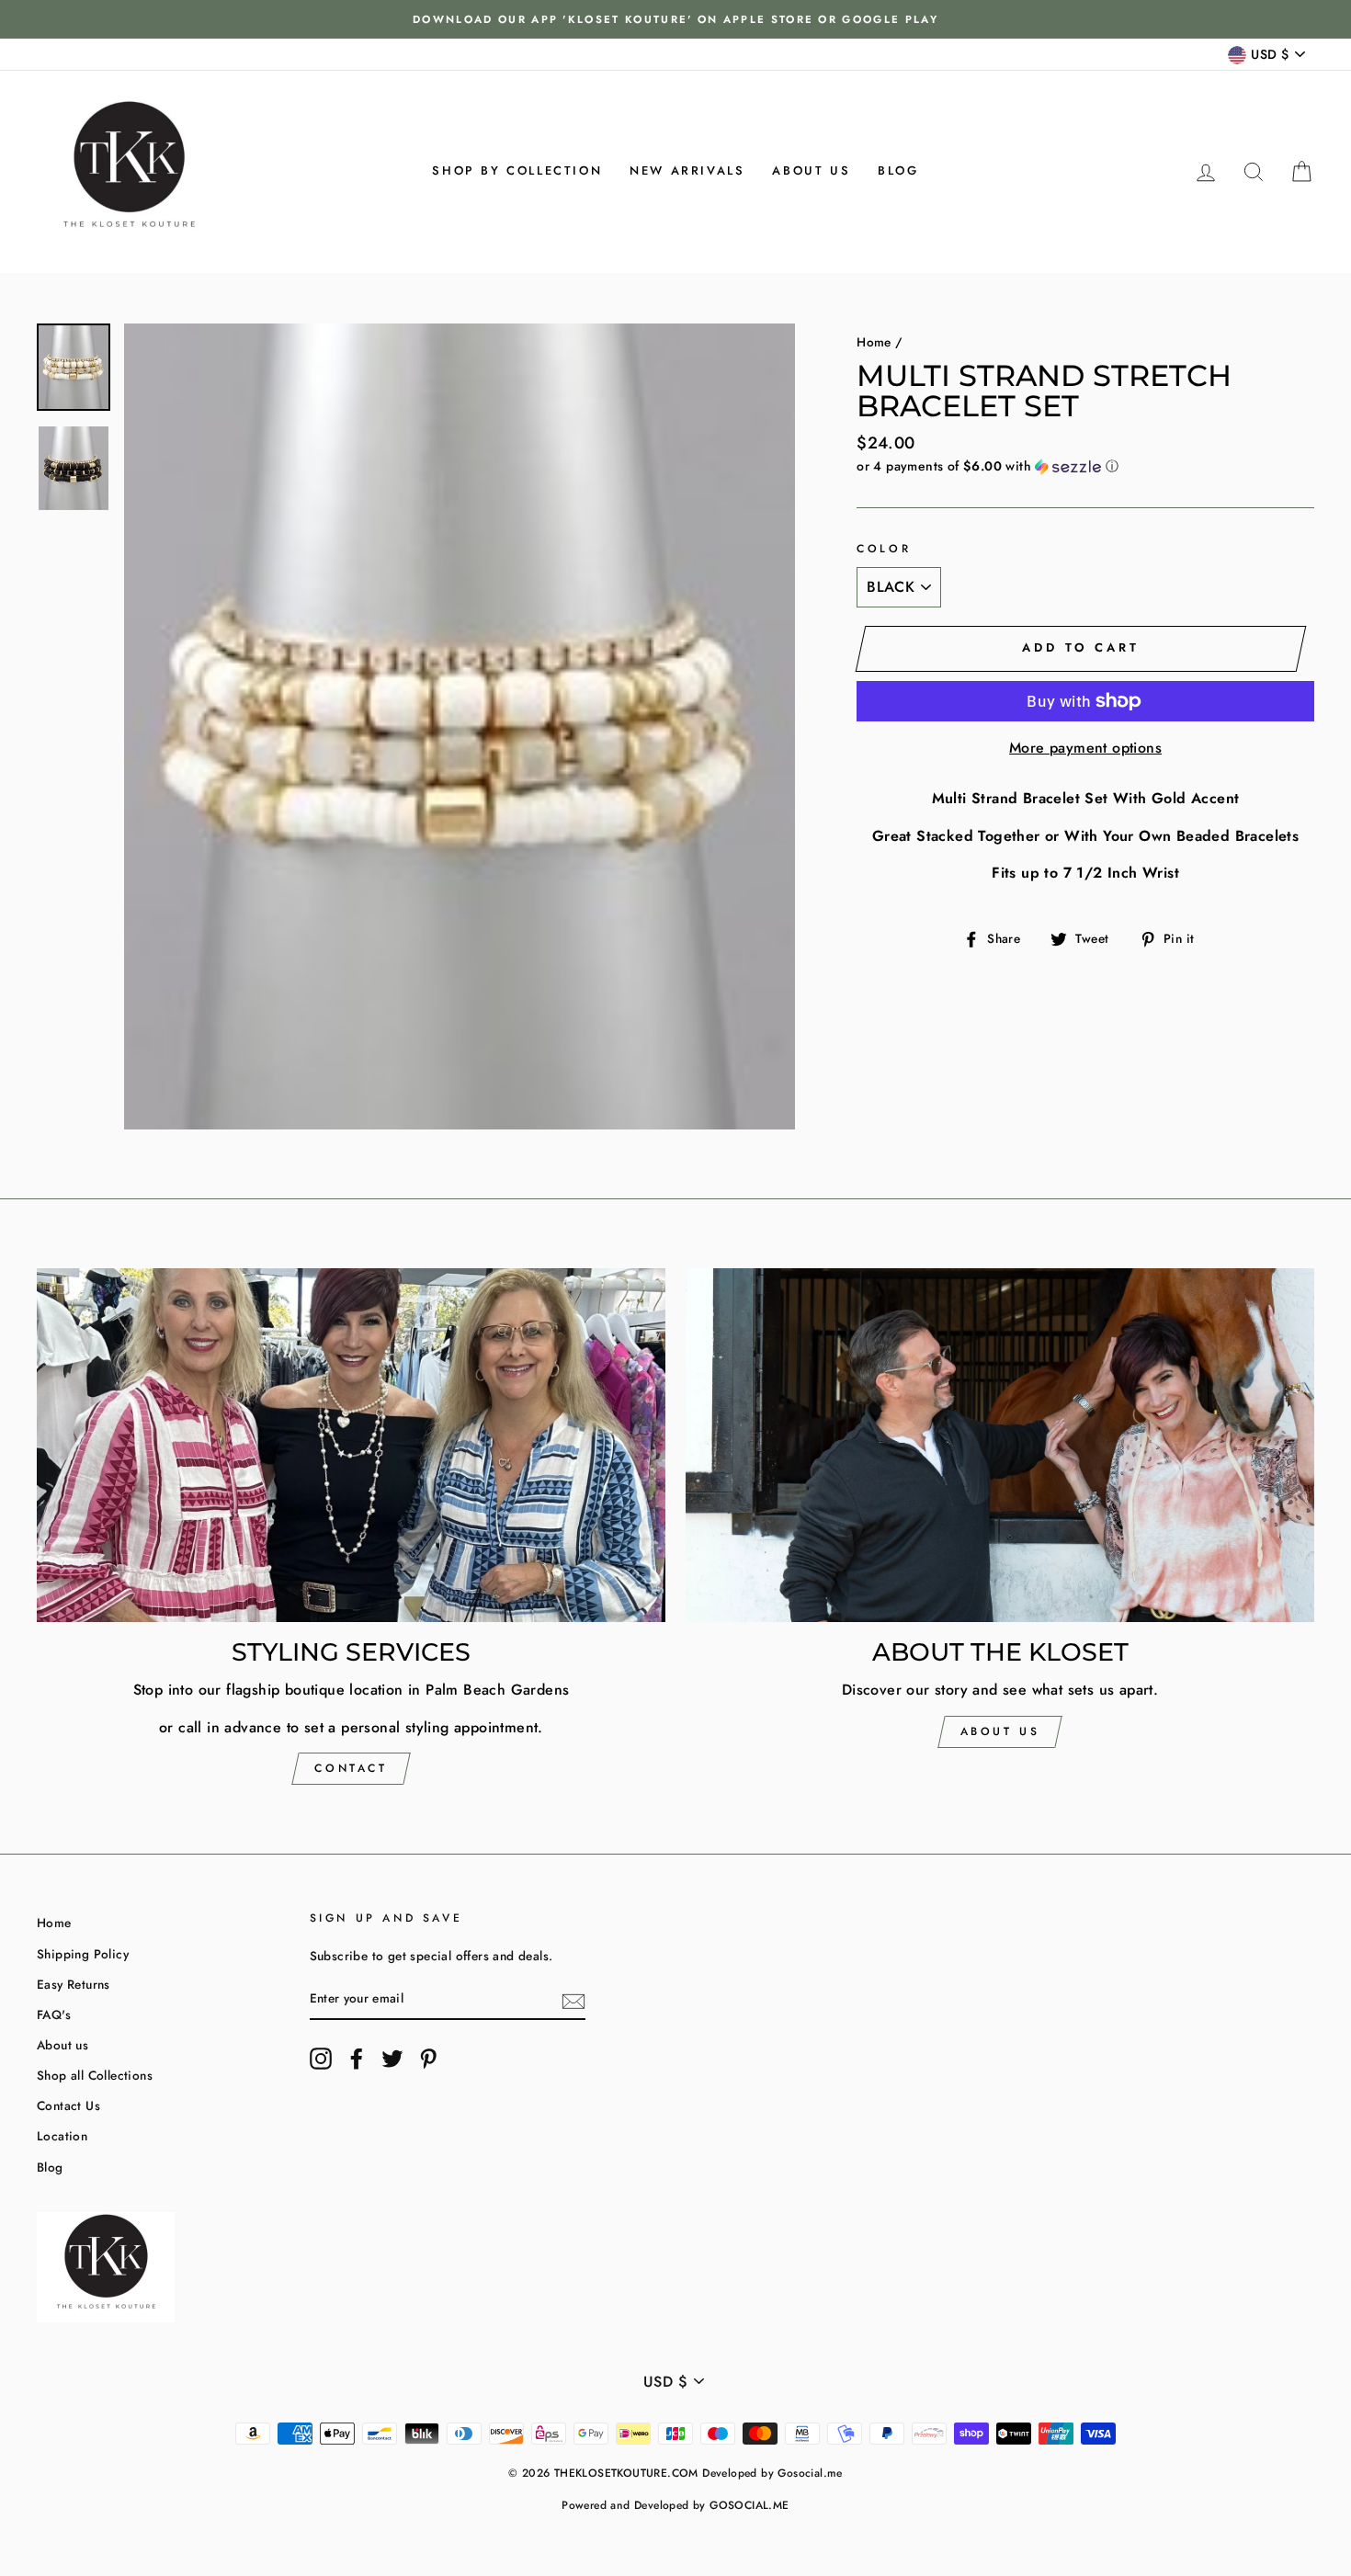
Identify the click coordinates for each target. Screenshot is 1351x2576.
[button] (1085, 466)
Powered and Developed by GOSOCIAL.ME (675, 2505)
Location (62, 2136)
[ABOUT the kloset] (1000, 1445)
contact (351, 1768)
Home (874, 342)
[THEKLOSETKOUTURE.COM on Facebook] (357, 2059)
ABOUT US (1000, 1731)
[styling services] (351, 1445)
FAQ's (54, 2014)
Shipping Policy (83, 1954)
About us (811, 170)
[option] (675, 19)
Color (884, 549)
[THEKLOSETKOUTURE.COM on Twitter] (392, 2059)
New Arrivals (687, 170)
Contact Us (68, 2105)
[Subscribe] (573, 2000)
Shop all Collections (95, 2075)
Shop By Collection (517, 170)
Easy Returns (74, 1984)
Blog (898, 170)
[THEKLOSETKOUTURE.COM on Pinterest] (428, 2059)
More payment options (1085, 748)
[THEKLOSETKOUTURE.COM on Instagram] (321, 2059)
